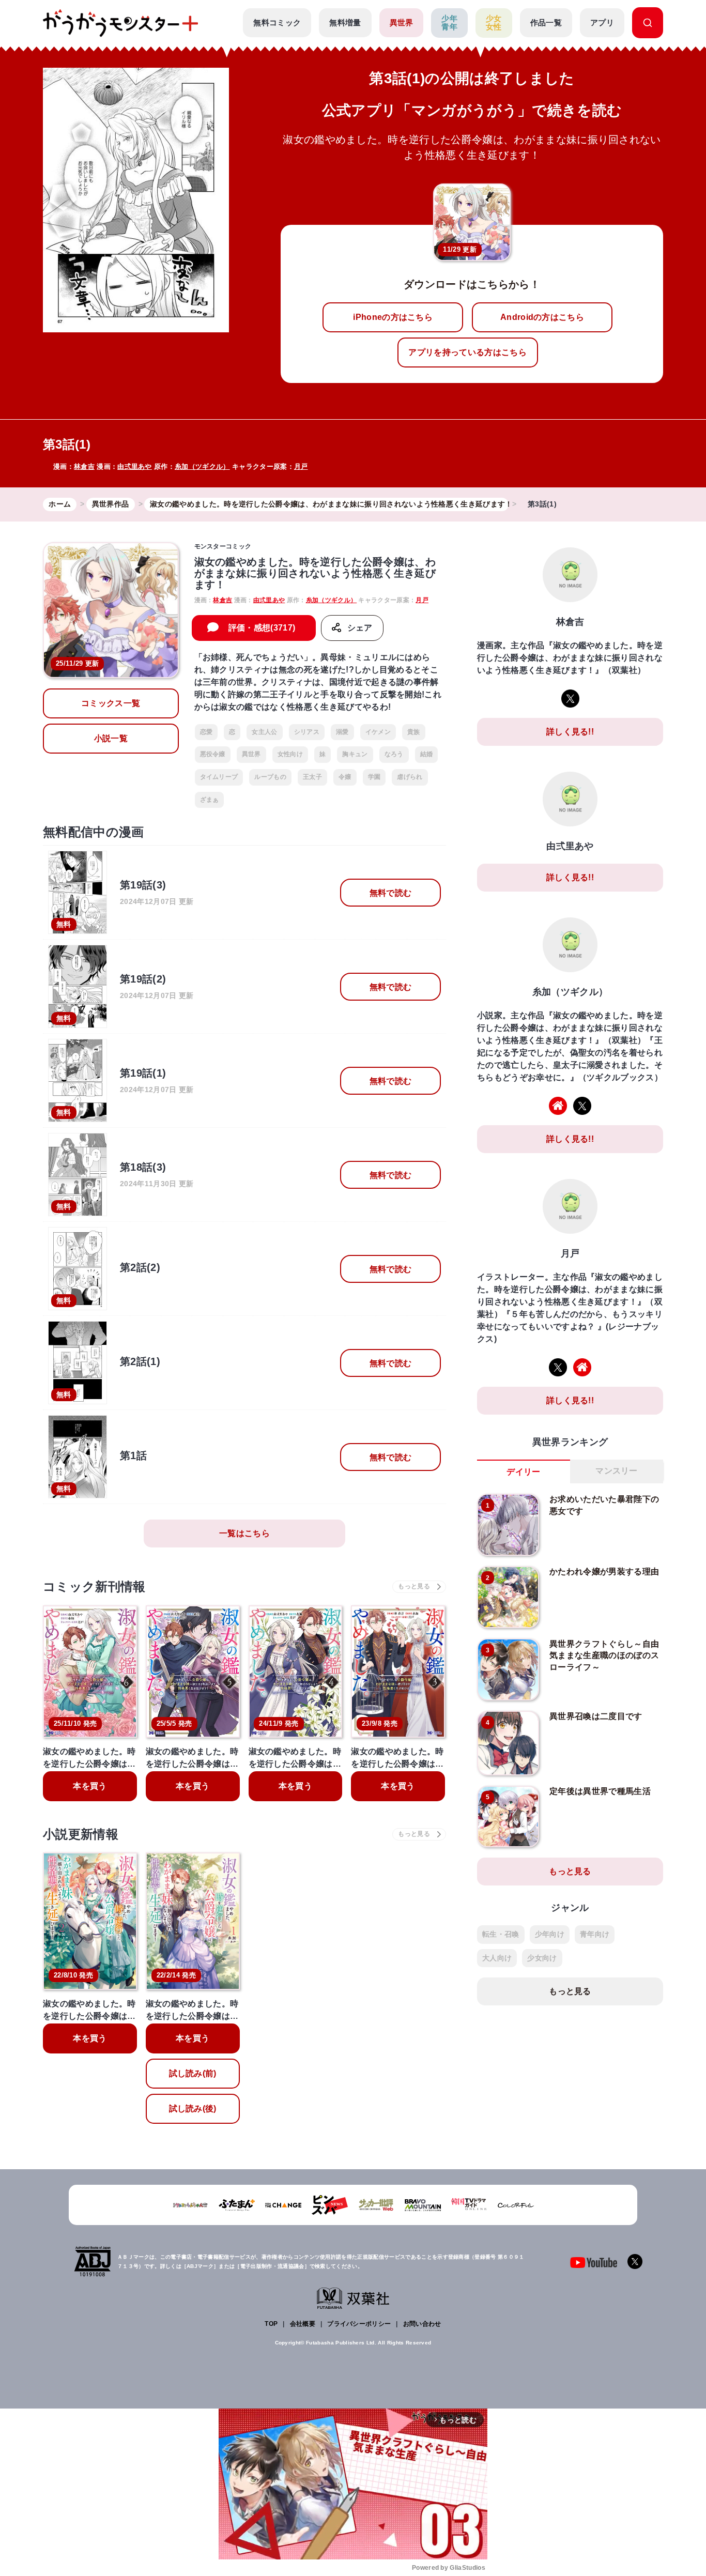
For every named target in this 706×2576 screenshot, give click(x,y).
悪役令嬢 (213, 754)
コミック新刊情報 (94, 1586)
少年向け (550, 1934)
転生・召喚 (501, 1934)
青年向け (595, 1934)
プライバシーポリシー (359, 2324)
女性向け (290, 754)
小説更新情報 (81, 1834)
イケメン (378, 732)
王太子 (312, 777)
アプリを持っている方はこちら (467, 352)
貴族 (414, 732)
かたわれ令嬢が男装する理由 (604, 1571)
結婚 (427, 754)
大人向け (497, 1958)
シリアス (307, 732)
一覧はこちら (244, 1533)
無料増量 (345, 22)
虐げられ (410, 777)
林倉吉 (84, 466)
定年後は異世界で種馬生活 (600, 1791)
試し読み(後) (193, 2109)
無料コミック (277, 22)
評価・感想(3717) (262, 628)
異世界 (402, 22)
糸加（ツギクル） (202, 466)
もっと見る (570, 1871)
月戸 (301, 466)
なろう (394, 754)
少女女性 (494, 23)
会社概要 (303, 2324)
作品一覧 (546, 22)
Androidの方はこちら (542, 317)
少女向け (542, 1958)
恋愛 (206, 732)
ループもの (270, 777)
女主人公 (264, 732)
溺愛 (342, 732)
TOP (271, 2324)
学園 (374, 777)
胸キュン (355, 754)
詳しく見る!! (570, 732)
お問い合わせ (422, 2324)
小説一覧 (111, 738)
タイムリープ (219, 777)
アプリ (602, 22)
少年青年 (449, 23)
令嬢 (345, 777)
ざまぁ (210, 800)
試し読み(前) (193, 2073)
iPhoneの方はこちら (393, 317)
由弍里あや (135, 466)
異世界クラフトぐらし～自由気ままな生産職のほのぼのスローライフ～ (604, 1655)
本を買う (90, 1786)
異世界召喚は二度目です (596, 1716)
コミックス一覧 (111, 703)
